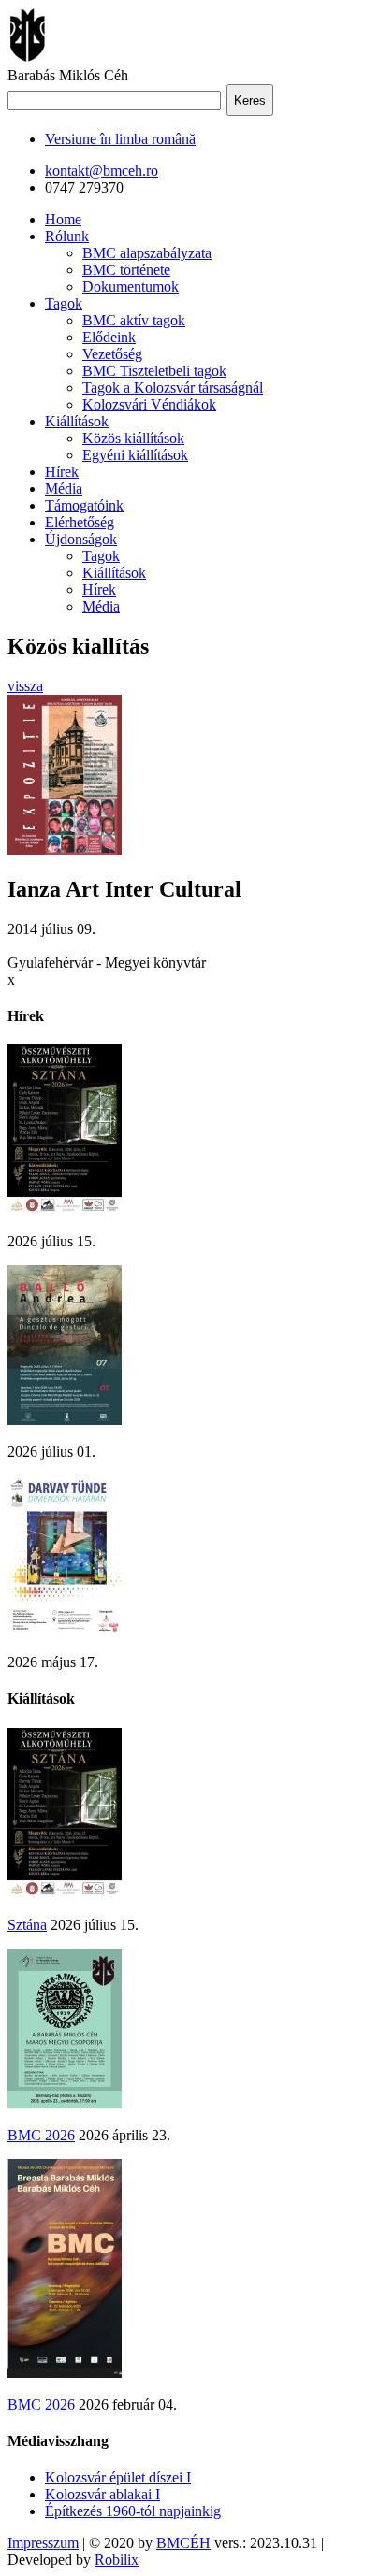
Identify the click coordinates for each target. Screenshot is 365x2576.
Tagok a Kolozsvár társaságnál (173, 388)
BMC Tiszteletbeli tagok (154, 371)
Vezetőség (112, 354)
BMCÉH (183, 2543)
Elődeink (109, 337)
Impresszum (43, 2543)
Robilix (117, 2560)
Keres (250, 101)
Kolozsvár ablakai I (102, 2494)
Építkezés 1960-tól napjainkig (133, 2511)
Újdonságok (81, 539)
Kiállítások (77, 421)
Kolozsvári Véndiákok (149, 404)
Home (63, 219)
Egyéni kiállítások (135, 455)
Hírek (62, 472)
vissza (25, 686)
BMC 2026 (41, 2135)
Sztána (27, 1925)
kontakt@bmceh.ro (102, 171)
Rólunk (67, 236)
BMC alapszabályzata (147, 253)
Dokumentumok (131, 287)
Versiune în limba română (120, 139)
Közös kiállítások (133, 438)
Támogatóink (84, 505)
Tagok (64, 303)
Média (64, 489)
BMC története (126, 270)
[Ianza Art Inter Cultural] (65, 849)
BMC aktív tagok (134, 320)
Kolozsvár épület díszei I (118, 2477)
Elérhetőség (80, 522)
